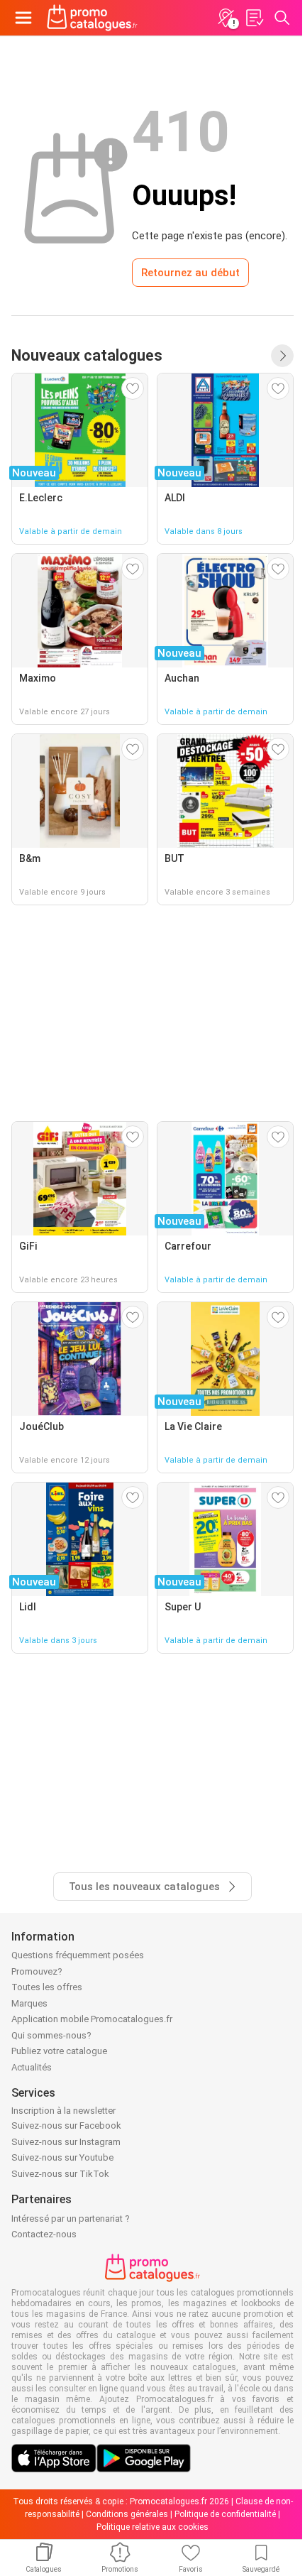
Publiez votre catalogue (59, 2051)
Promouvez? (37, 1971)
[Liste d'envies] (254, 18)
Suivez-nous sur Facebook (66, 2125)
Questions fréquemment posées (78, 1955)
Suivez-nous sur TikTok (60, 2174)
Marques (29, 2003)
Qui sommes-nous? (51, 2035)
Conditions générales (127, 2514)
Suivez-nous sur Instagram (66, 2142)
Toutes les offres (47, 1987)
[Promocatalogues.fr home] (92, 18)
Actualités (32, 2067)
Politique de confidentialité (225, 2514)
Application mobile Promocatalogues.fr (92, 2019)
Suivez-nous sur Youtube (62, 2157)
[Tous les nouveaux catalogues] (282, 356)
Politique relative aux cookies (152, 2527)
